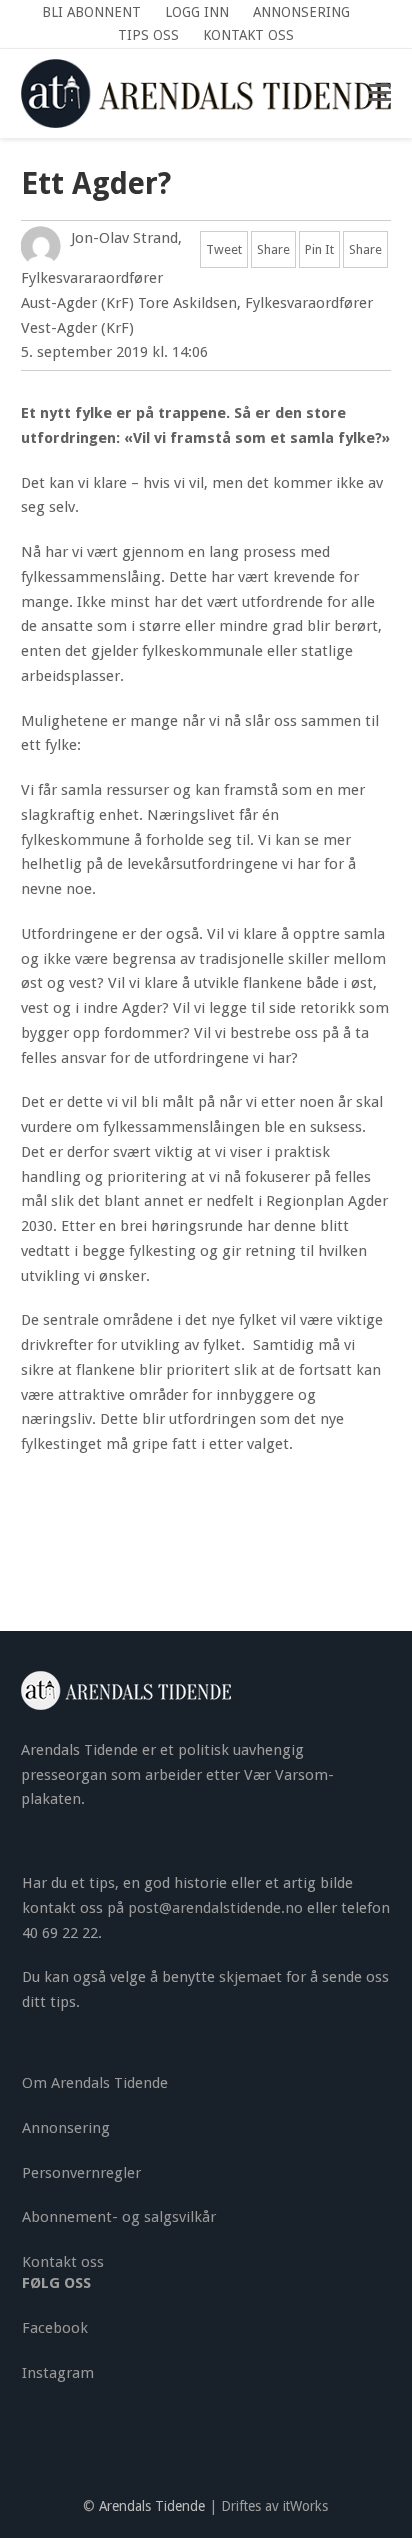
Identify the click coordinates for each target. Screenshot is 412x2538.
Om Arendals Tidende (95, 2083)
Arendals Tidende (152, 2506)
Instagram (58, 2373)
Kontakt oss (63, 2262)
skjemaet (250, 1977)
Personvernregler (81, 2173)
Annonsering (66, 2128)
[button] (380, 93)
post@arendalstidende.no (215, 1908)
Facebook (55, 2328)
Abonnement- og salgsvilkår (119, 2217)
